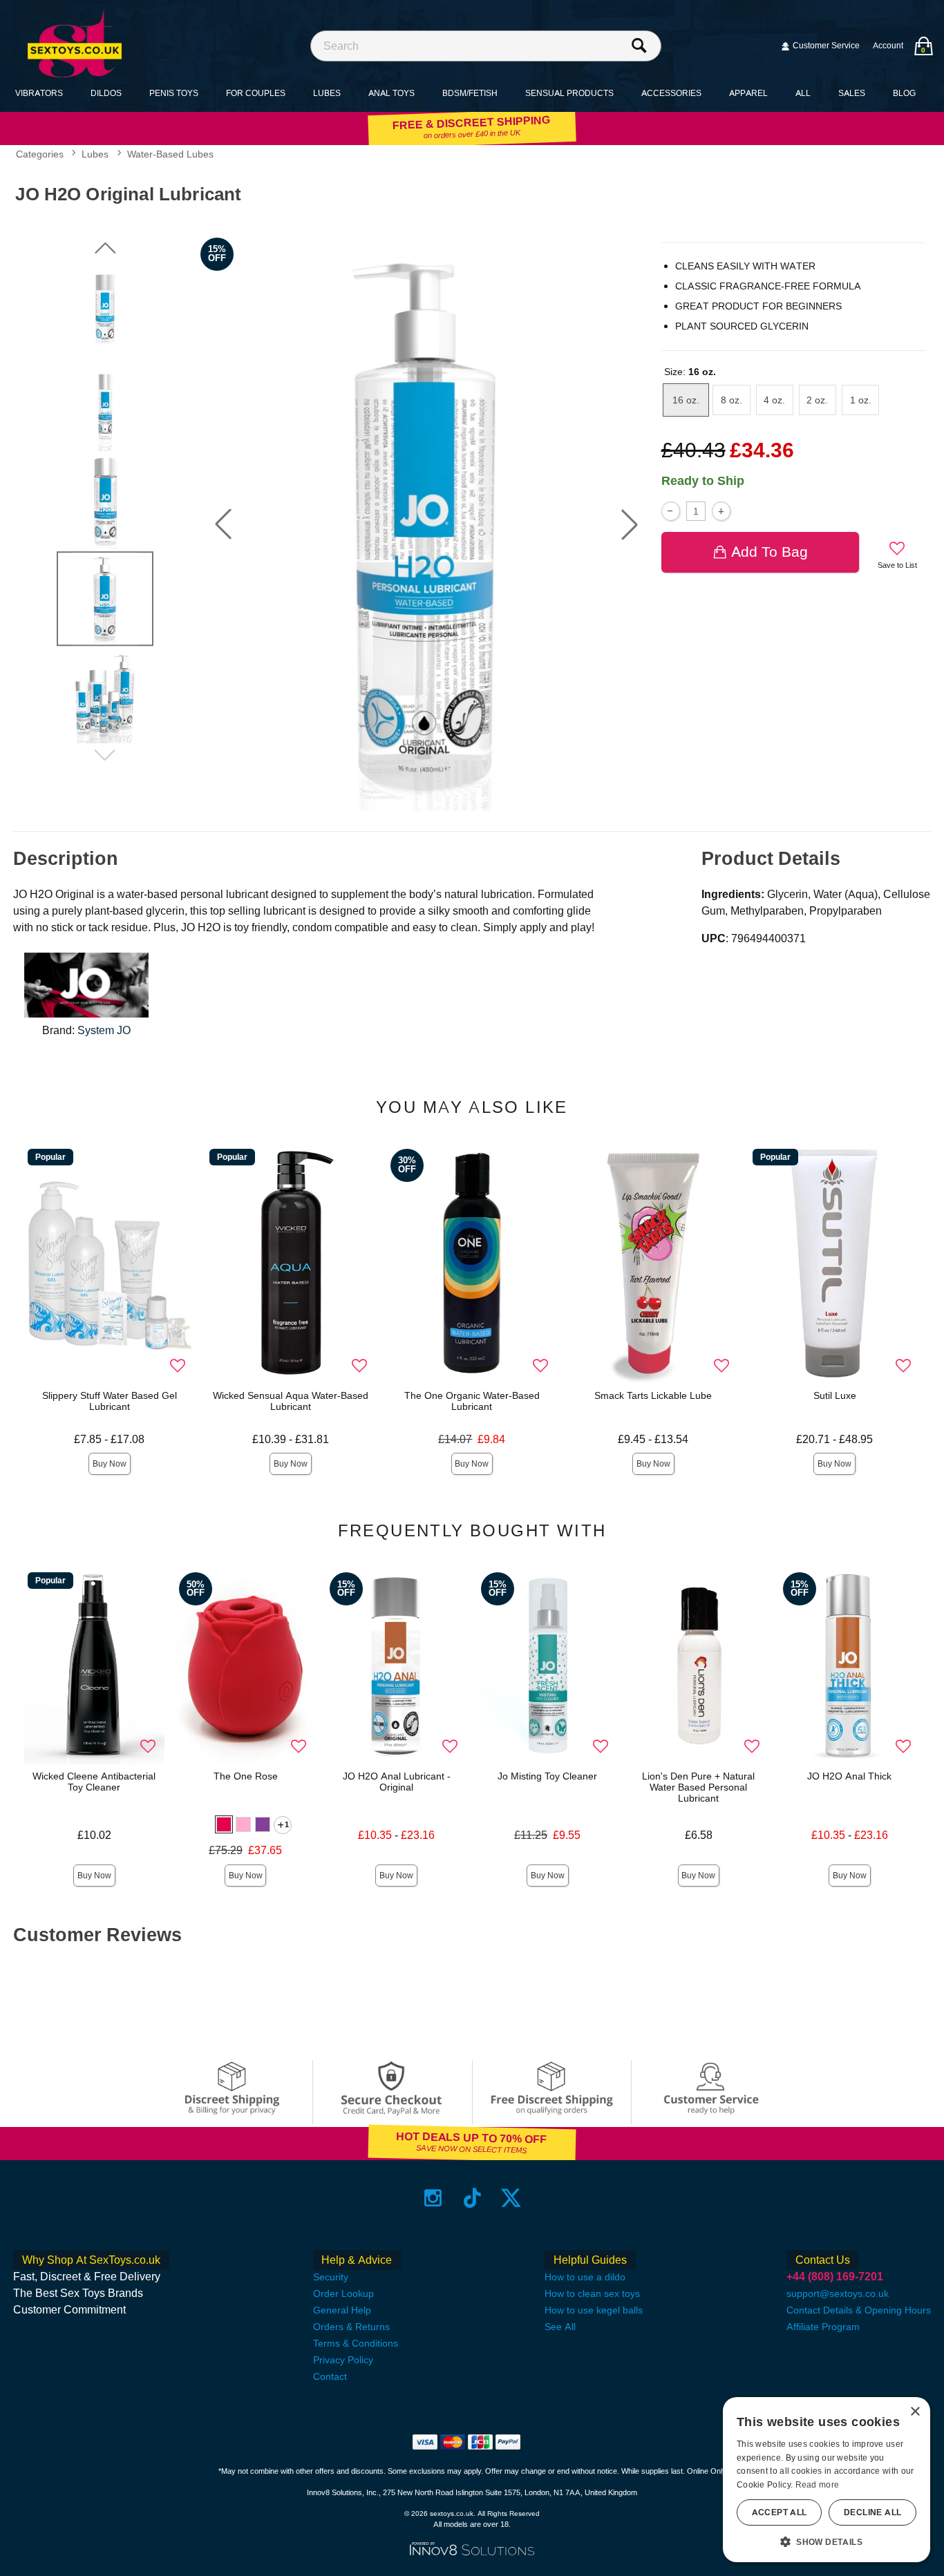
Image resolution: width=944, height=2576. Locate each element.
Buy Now (110, 1464)
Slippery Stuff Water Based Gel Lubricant (110, 1401)
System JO (104, 1030)
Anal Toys (391, 93)
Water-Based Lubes (170, 155)
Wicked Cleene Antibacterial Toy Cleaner (94, 1782)
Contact (330, 2376)
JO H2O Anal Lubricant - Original (397, 1782)
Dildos (106, 93)
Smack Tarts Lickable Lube (653, 1395)
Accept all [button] (780, 2512)
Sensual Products (569, 93)
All (803, 93)
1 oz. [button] (861, 400)
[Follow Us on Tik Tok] (472, 2197)
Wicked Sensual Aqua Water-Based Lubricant (291, 1401)
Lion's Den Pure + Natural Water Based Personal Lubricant (698, 1787)
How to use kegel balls (594, 2310)
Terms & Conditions (356, 2343)
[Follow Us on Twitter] (511, 2197)
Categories (40, 155)
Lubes (327, 93)
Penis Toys (174, 93)
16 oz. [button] (686, 400)
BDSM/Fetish (470, 93)
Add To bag (770, 552)
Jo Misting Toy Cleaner (547, 1776)
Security (331, 2277)
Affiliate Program (823, 2327)
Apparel (748, 93)
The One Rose (246, 1776)
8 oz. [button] (731, 400)
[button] (223, 524)
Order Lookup (343, 2293)
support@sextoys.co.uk (838, 2293)
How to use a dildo (585, 2277)
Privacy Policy (343, 2360)
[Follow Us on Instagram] (433, 2197)
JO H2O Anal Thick (849, 1776)
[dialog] (827, 2480)
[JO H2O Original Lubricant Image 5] (426, 524)
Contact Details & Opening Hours (859, 2310)
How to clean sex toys (592, 2293)
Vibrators (39, 93)
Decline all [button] (872, 2512)
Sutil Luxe (835, 1395)
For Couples (256, 93)
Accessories (671, 93)
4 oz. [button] (774, 400)
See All (560, 2327)
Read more (818, 2485)
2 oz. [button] (817, 400)
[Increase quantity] (721, 511)
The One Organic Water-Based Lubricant (472, 1401)
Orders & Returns (351, 2327)
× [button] (915, 2412)
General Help (342, 2310)
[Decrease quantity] (671, 511)
